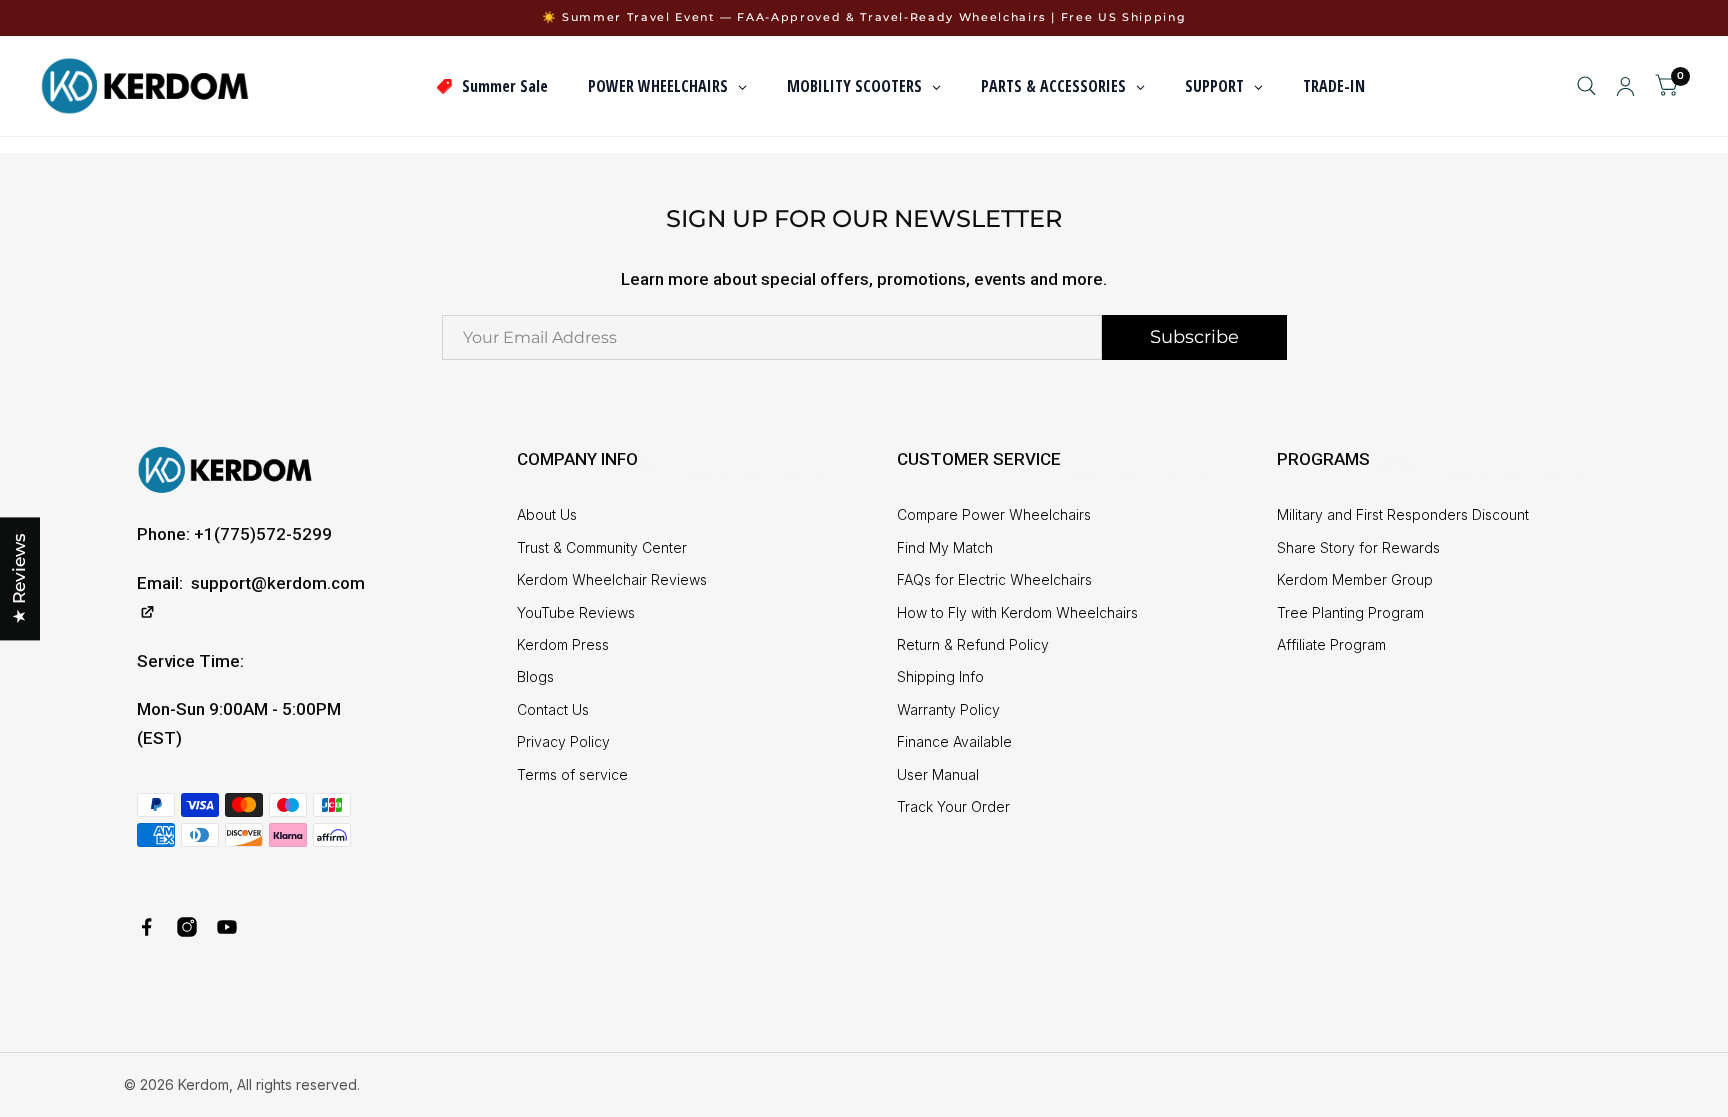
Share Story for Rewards (1358, 547)
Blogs (535, 676)
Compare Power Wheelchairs (994, 514)
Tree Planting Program (1350, 612)
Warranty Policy (948, 709)
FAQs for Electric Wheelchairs (994, 579)
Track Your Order (953, 806)
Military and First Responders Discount (1403, 514)
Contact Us (553, 709)
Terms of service (572, 774)
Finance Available (954, 741)
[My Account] (1625, 86)
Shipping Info (940, 676)
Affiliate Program (1331, 644)
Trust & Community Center (602, 547)
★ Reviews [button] (19, 578)
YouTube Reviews (576, 612)
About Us (547, 514)
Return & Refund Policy (973, 644)
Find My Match (945, 547)
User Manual (938, 774)
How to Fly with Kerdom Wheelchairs (1017, 612)
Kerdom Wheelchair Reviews (612, 579)
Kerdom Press (563, 644)
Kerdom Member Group (1355, 579)
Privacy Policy (563, 741)
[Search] (1586, 86)
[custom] (147, 927)
